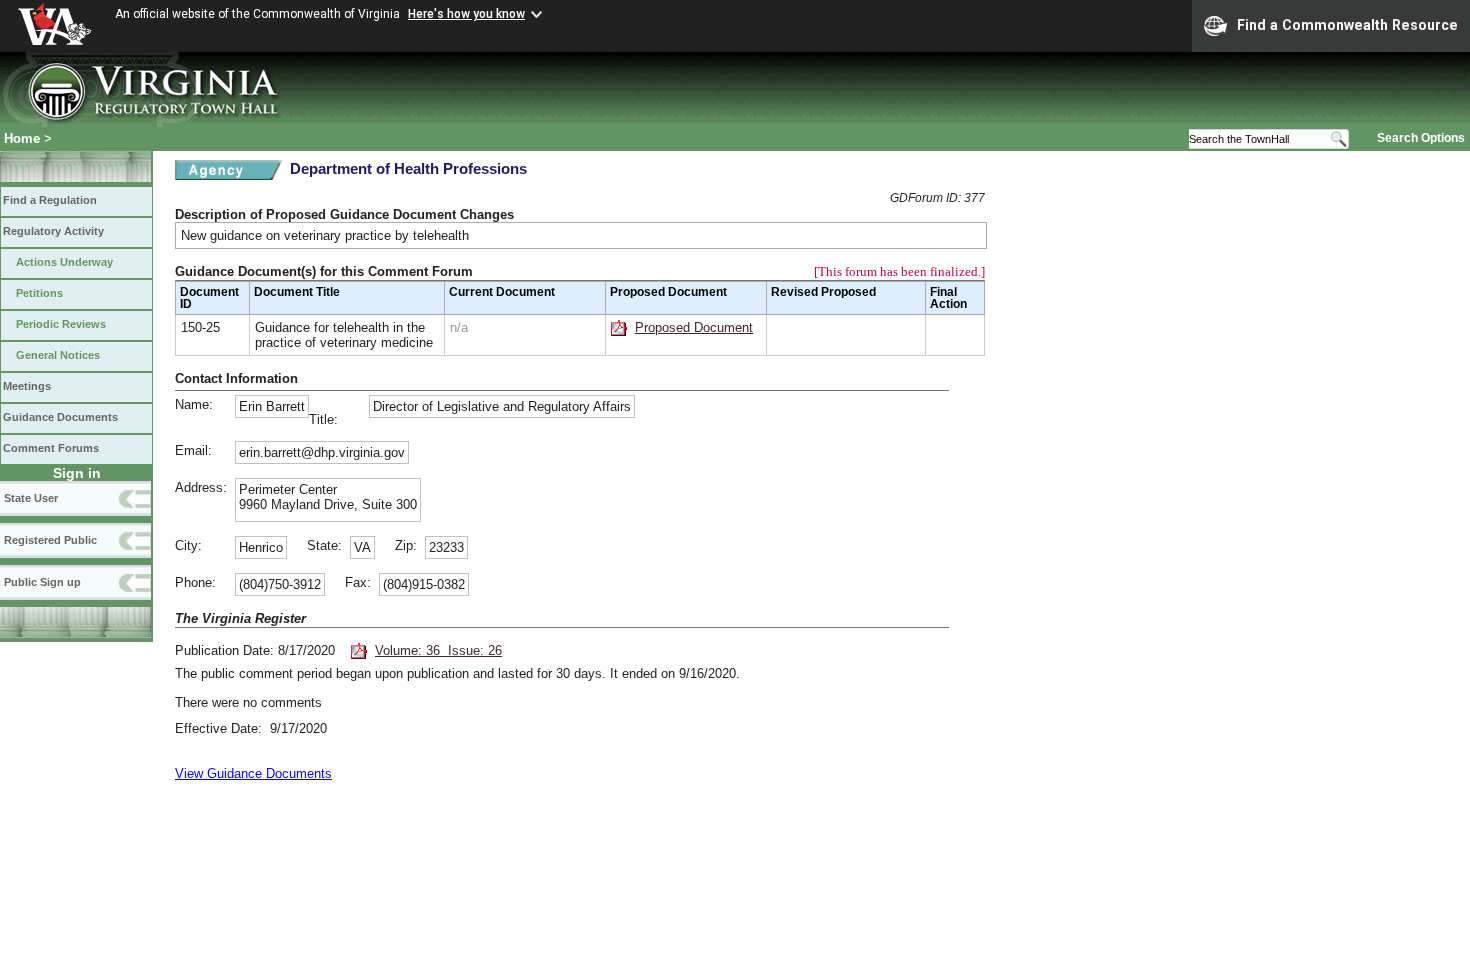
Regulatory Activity (53, 231)
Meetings (27, 386)
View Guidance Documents (253, 773)
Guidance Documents (60, 417)
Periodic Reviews (61, 324)
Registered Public (50, 540)
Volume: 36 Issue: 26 (438, 650)
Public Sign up (42, 582)
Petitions (39, 293)
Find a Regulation (50, 200)
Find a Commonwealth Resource (1347, 25)
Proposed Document (694, 327)
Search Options (1421, 138)
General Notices (58, 355)
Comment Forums (51, 448)
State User (31, 498)
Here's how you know (466, 14)
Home (22, 138)
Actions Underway (64, 262)
